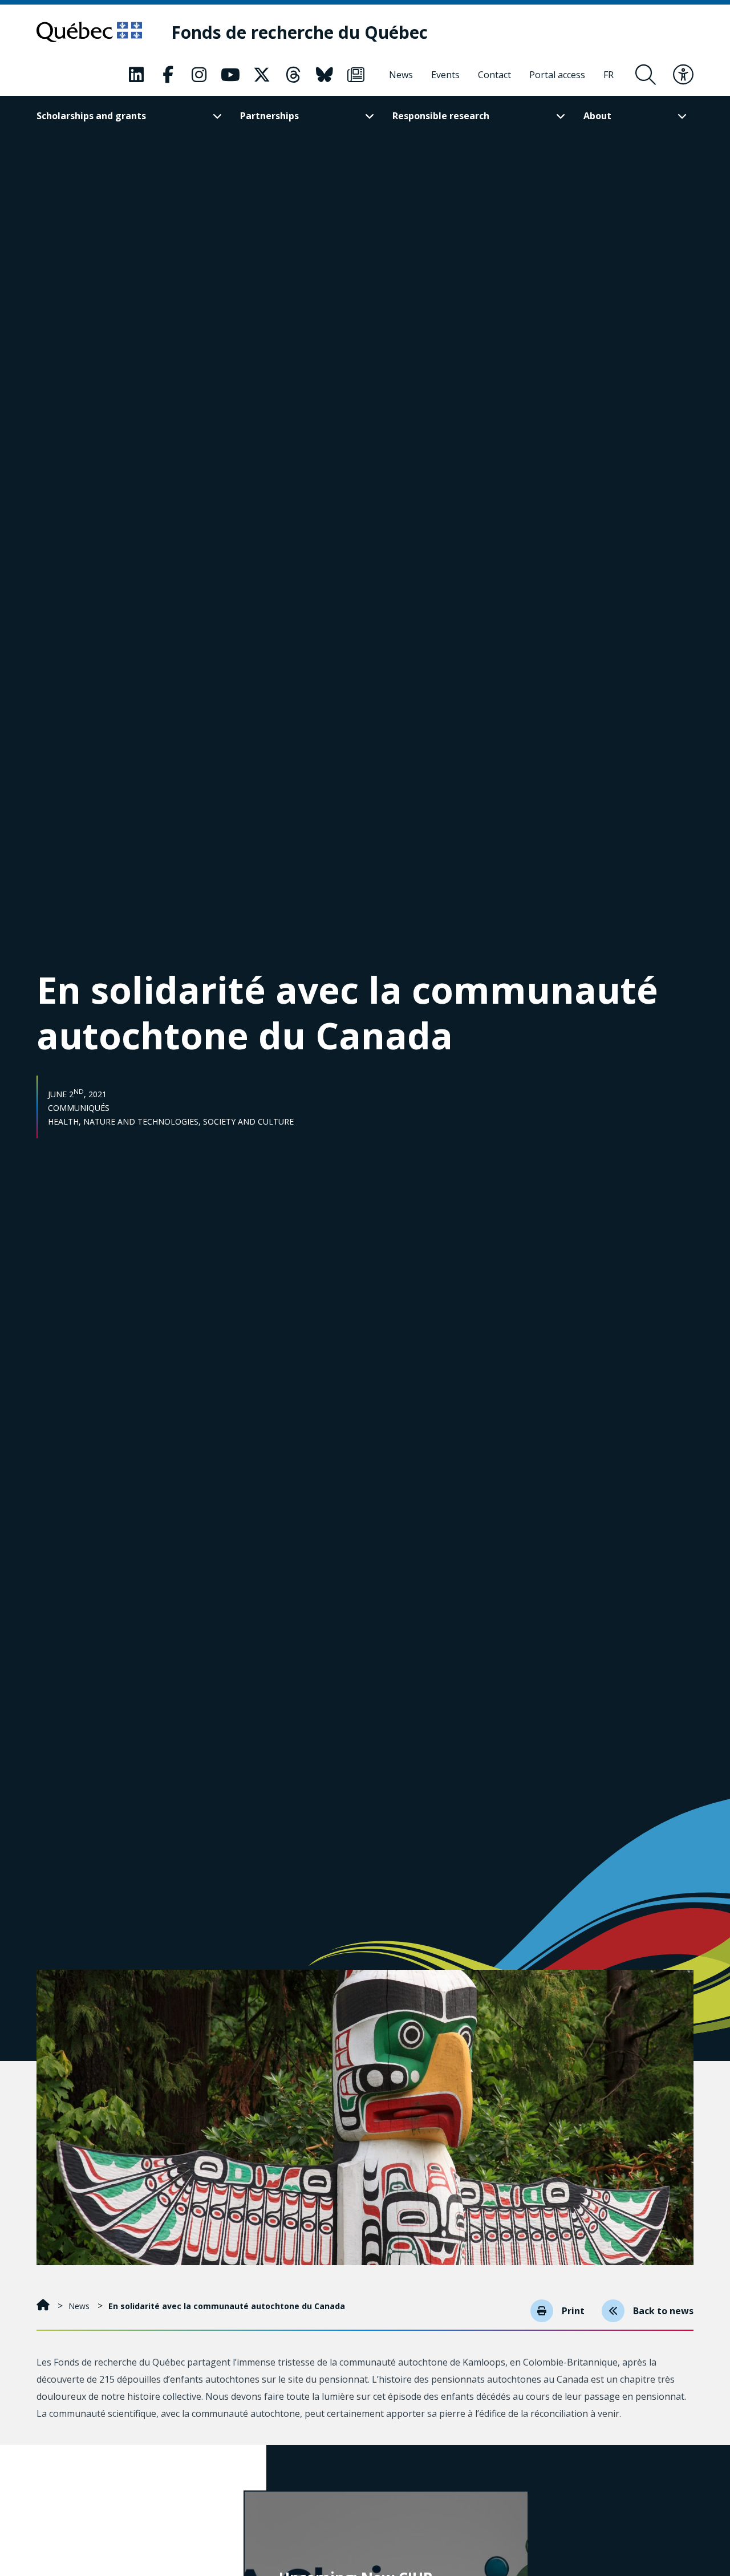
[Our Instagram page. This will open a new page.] (199, 75)
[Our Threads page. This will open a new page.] (293, 75)
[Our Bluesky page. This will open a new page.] (325, 75)
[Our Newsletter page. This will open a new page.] (356, 75)
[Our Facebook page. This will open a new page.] (168, 75)
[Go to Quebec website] (89, 32)
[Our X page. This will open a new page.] (262, 75)
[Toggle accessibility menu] (683, 75)
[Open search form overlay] (646, 75)
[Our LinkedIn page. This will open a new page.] (136, 75)
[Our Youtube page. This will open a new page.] (230, 75)
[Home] (44, 2306)
